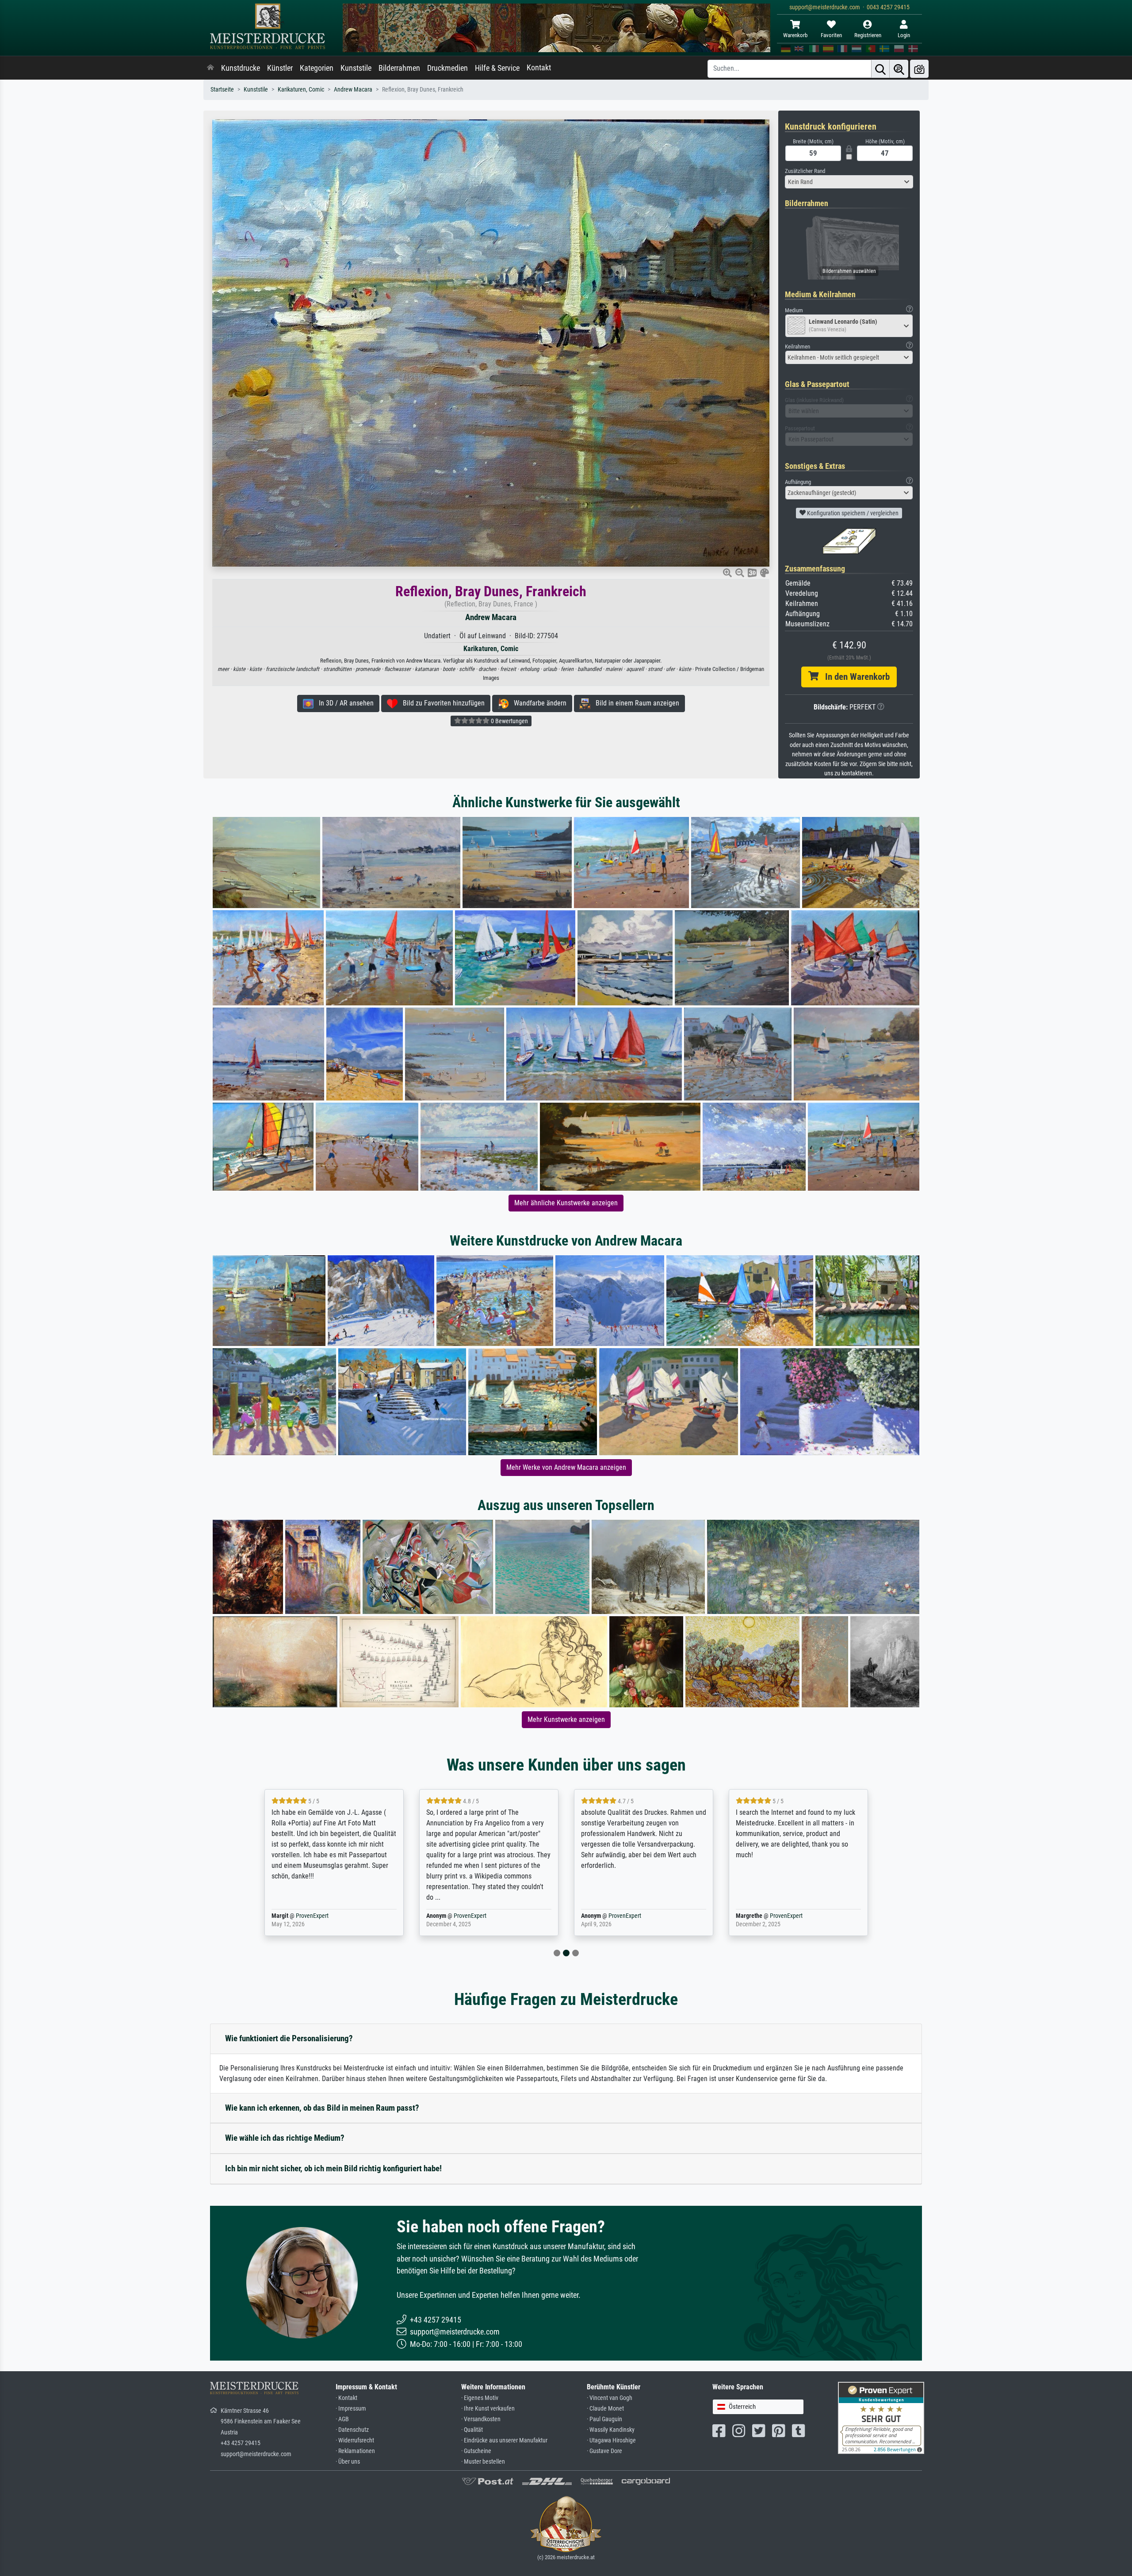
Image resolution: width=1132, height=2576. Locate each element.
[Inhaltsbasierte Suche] (899, 69)
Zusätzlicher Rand (805, 171)
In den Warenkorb (854, 677)
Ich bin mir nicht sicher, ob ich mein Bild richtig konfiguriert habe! (333, 2168)
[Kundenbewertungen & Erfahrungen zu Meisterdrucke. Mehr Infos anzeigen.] (881, 2417)
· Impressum (351, 2409)
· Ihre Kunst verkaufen (488, 2409)
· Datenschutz (352, 2430)
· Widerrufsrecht (355, 2440)
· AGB (342, 2419)
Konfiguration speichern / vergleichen (852, 513)
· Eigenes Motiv (480, 2398)
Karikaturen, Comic (301, 90)
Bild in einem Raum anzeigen (635, 703)
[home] (210, 68)
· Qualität (472, 2430)
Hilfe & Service (497, 68)
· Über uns (348, 2462)
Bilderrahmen (399, 68)
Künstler (280, 68)
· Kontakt (346, 2398)
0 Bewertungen (509, 721)
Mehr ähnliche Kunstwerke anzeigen (566, 1203)
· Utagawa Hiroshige (611, 2440)
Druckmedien (447, 68)
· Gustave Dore (604, 2451)
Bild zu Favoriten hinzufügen (441, 703)
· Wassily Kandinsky (611, 2430)
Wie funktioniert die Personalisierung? (289, 2038)
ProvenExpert (312, 1916)
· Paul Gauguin (604, 2419)
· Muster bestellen (483, 2462)
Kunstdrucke (241, 68)
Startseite (222, 90)
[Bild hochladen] (919, 69)
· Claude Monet (605, 2409)
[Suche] (880, 69)
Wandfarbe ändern (537, 703)
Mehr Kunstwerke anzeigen (566, 1719)
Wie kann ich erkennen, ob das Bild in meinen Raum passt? (322, 2108)
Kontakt (539, 68)
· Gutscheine (476, 2451)
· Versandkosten (481, 2419)
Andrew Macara (353, 90)
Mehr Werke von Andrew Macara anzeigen (566, 1467)
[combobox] (849, 182)
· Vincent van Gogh (610, 2398)
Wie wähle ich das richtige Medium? (285, 2138)
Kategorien (317, 68)
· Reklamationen (355, 2451)
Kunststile (356, 68)
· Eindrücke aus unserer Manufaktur (504, 2440)
